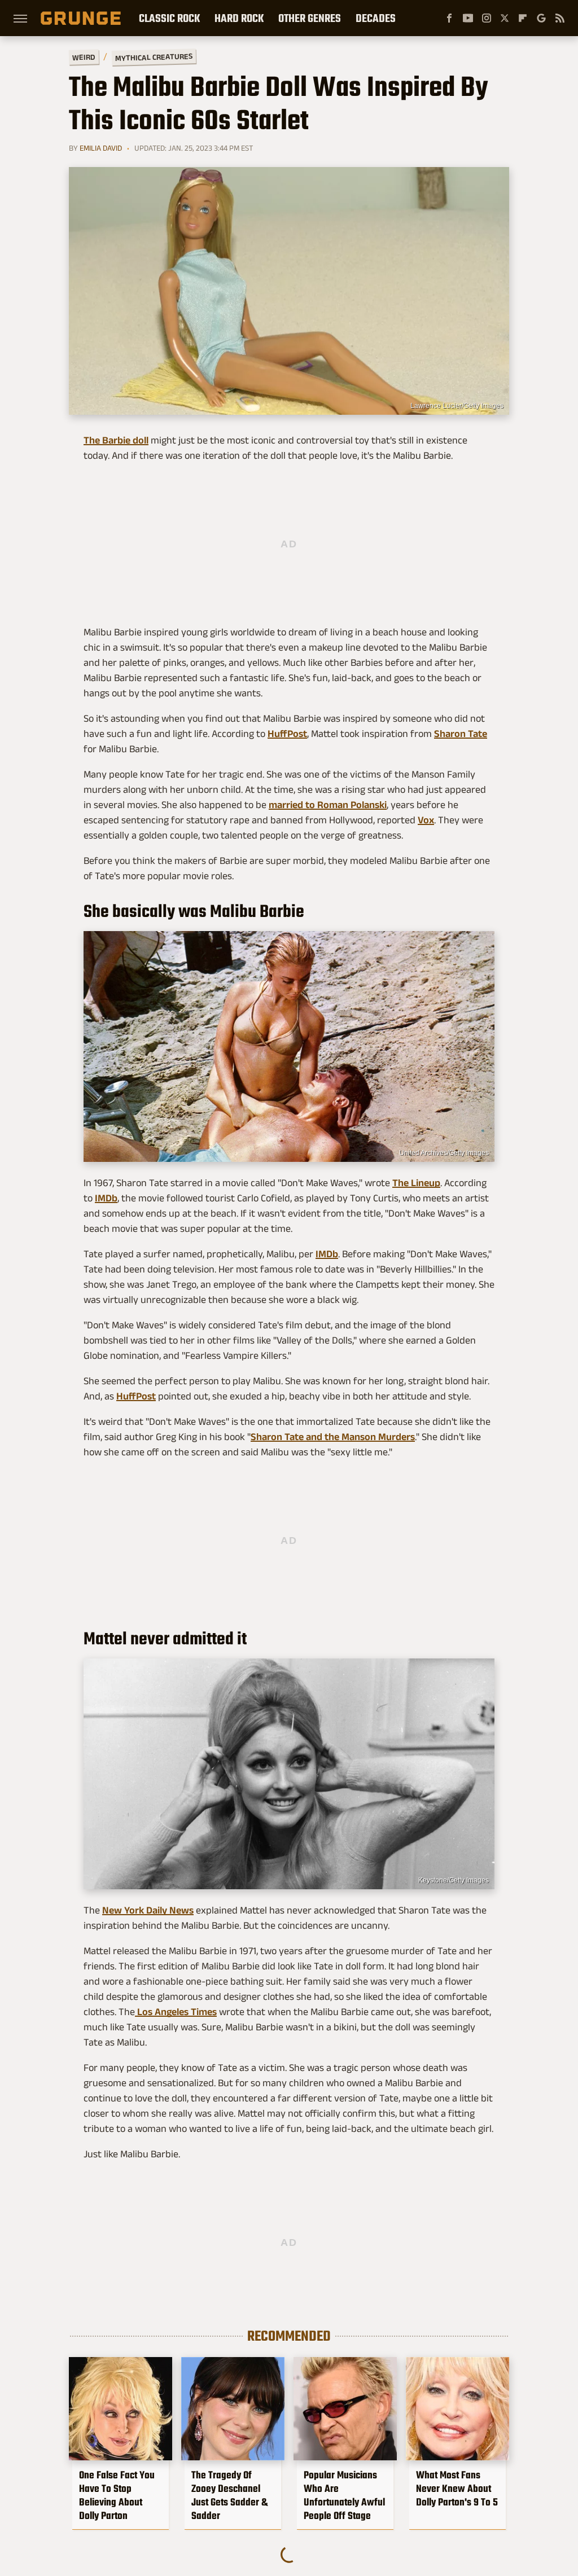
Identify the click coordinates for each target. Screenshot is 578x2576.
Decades (376, 18)
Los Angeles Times (176, 2012)
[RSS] (560, 18)
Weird (84, 57)
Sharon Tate (461, 734)
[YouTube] (468, 18)
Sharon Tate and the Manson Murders (333, 1437)
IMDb (106, 1198)
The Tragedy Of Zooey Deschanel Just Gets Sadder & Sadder (229, 2495)
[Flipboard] (523, 18)
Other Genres (310, 18)
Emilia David (101, 148)
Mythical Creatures (154, 57)
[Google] (541, 18)
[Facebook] (449, 18)
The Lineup (416, 1183)
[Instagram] (487, 18)
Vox (426, 820)
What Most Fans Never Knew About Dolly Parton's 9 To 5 (457, 2489)
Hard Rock (239, 18)
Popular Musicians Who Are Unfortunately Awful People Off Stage (344, 2495)
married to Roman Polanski (328, 805)
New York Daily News (148, 1910)
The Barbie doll (116, 440)
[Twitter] (505, 18)
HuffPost (287, 734)
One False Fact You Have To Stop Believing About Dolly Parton (117, 2495)
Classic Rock (169, 18)
